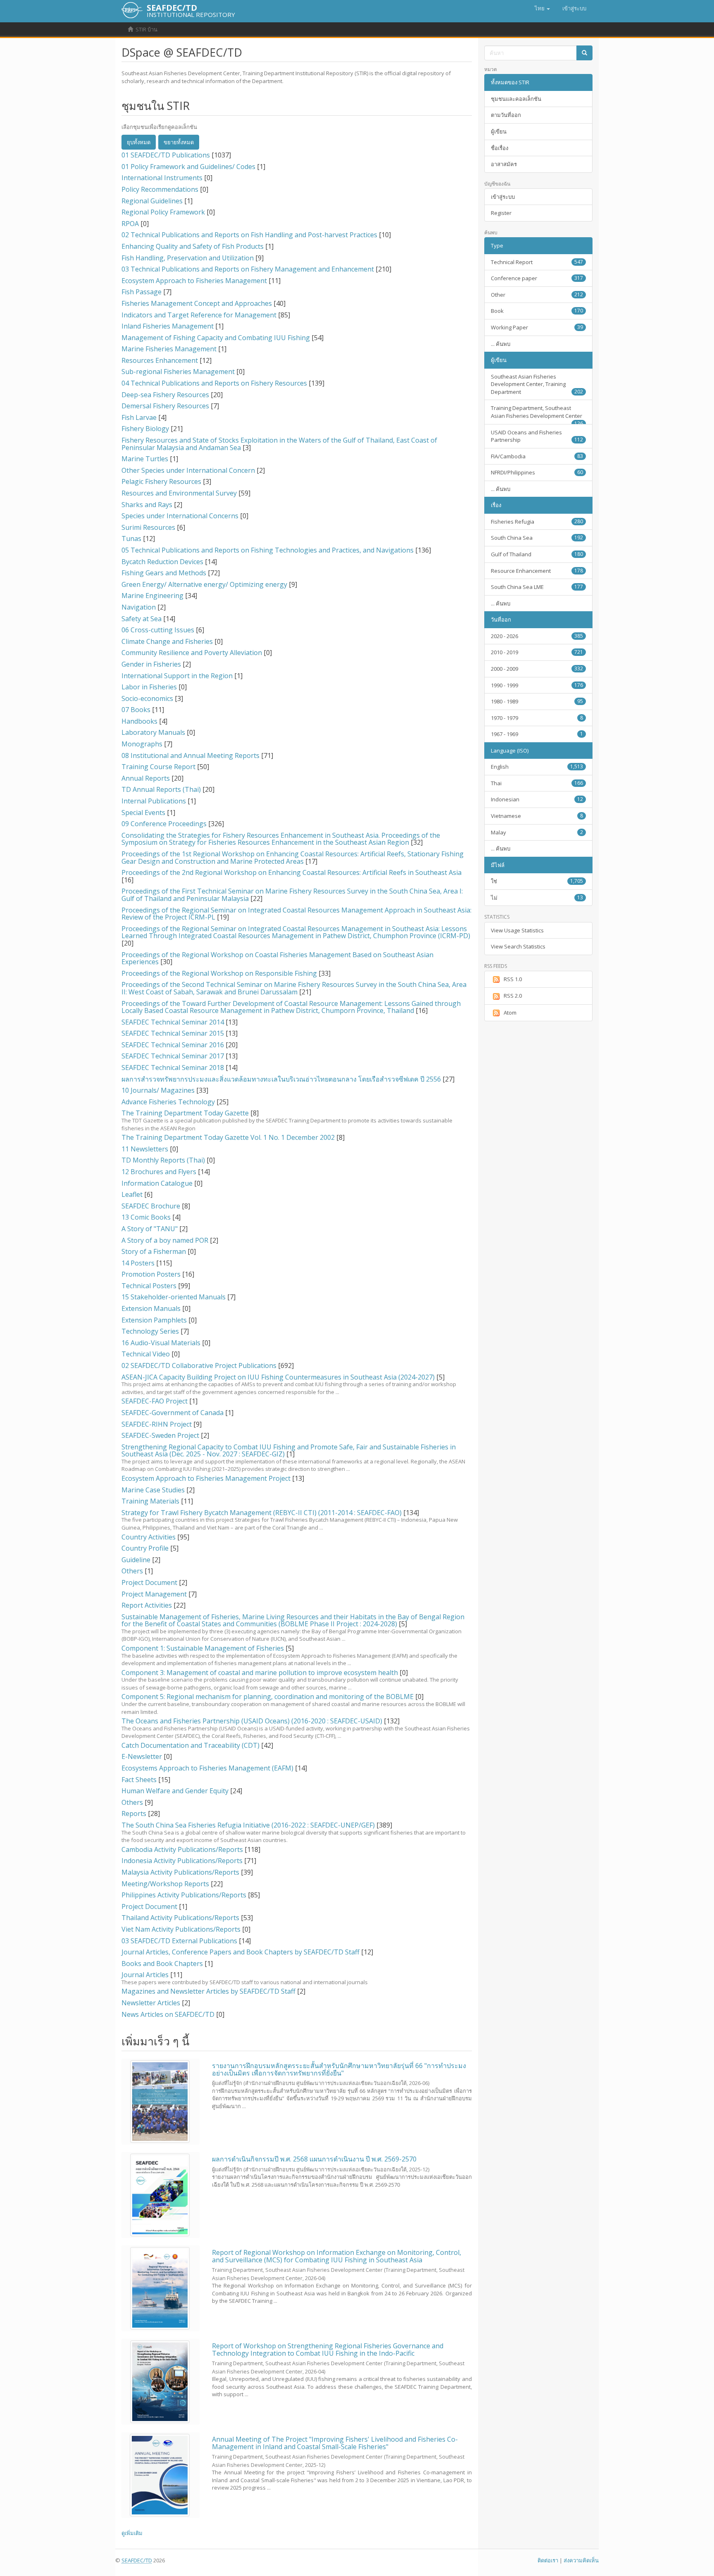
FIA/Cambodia (537, 456)
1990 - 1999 (537, 685)
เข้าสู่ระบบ (503, 197)
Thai (537, 783)
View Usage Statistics (517, 930)
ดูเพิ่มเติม (132, 2533)
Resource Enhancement (537, 571)
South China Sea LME (537, 587)
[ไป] (584, 53)
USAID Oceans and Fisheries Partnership (537, 436)
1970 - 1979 (537, 718)
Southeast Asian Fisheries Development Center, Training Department (537, 384)
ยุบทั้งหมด (139, 142)
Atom (510, 1013)
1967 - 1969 (537, 734)
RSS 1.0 (513, 979)
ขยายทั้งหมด (179, 142)
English (537, 767)
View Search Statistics (518, 946)
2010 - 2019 (537, 652)
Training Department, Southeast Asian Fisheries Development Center (537, 414)
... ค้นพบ (501, 344)
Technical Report (537, 262)
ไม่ (537, 898)
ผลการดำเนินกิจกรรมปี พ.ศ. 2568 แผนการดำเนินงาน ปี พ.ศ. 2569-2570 (314, 2159)
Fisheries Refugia (537, 522)
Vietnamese (537, 816)
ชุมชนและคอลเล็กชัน (516, 99)
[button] (542, 8)
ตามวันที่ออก (506, 115)
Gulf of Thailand (537, 554)
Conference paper (537, 278)
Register (501, 213)
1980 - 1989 (537, 701)
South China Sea (537, 538)
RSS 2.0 (513, 996)
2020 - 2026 (537, 636)
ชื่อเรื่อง (500, 148)
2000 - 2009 (537, 669)
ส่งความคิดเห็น (581, 2560)
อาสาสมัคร (504, 164)
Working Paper (537, 327)
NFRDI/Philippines (537, 472)
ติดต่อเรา (548, 2560)
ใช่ (537, 881)
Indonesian (537, 799)
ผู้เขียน (499, 131)
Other (537, 295)
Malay (537, 832)
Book (537, 311)
